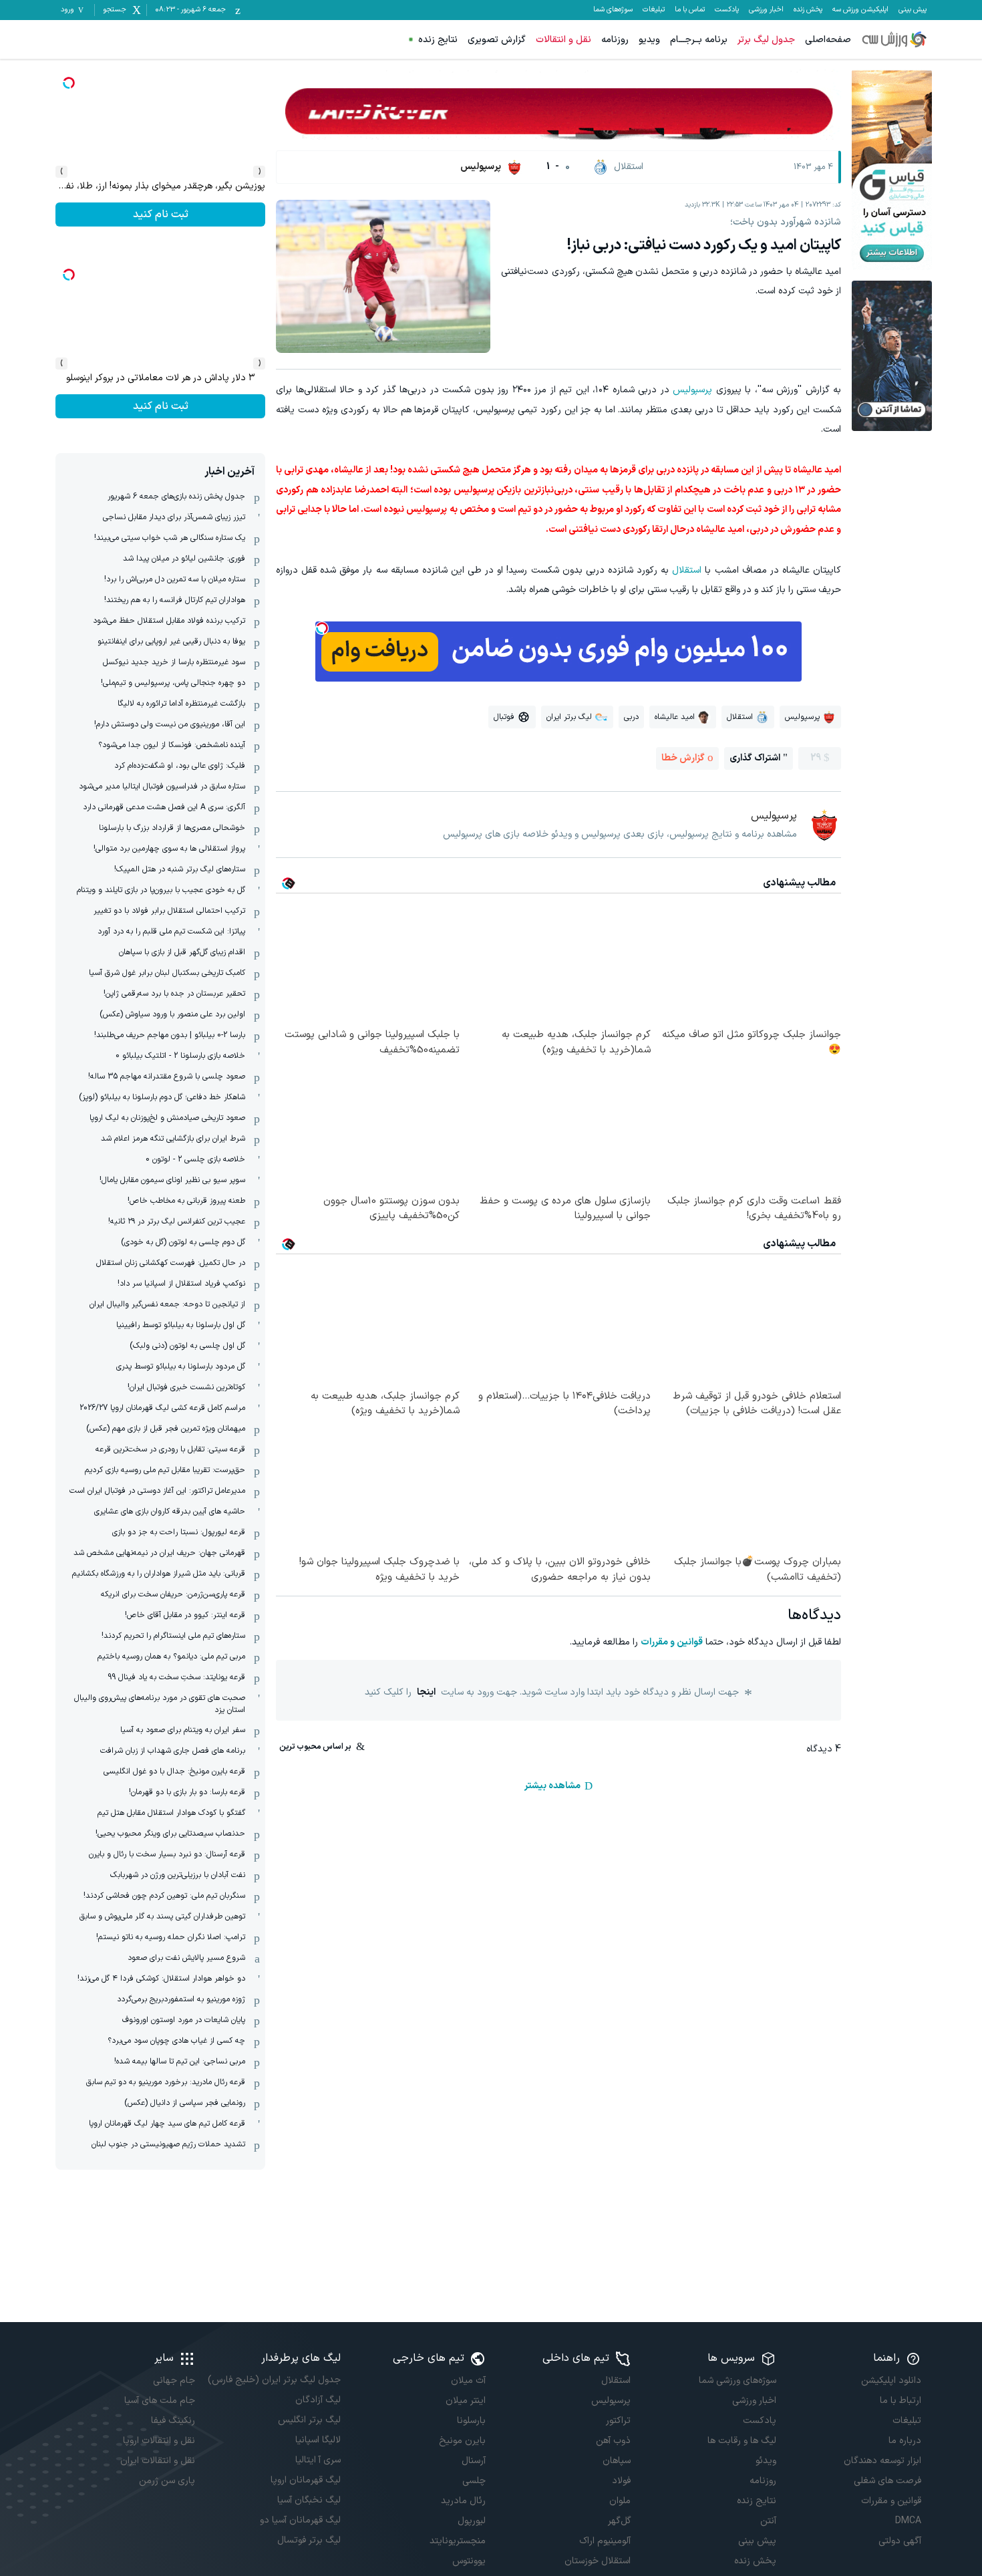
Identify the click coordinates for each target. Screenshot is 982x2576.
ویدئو (766, 2461)
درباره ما (905, 2441)
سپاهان (617, 2461)
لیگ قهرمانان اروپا (305, 2480)
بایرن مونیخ (462, 2441)
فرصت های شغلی (887, 2481)
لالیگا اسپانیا (318, 2440)
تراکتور (618, 2421)
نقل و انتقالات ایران (158, 2461)
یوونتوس (469, 2561)
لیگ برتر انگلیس (309, 2420)
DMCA (908, 2521)
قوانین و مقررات (672, 1642)
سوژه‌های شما (613, 10)
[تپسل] (322, 628)
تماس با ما (690, 10)
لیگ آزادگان (318, 2400)
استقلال (687, 570)
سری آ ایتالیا (318, 2460)
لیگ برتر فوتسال (309, 2540)
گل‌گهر (619, 2521)
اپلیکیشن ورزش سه (860, 10)
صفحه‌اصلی (828, 40)
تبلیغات (654, 10)
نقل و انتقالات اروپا (159, 2441)
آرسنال (474, 2461)
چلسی (474, 2481)
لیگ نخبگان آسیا (309, 2500)
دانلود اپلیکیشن (891, 2381)
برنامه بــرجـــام (699, 40)
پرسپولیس (692, 390)
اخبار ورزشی (766, 10)
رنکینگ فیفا (173, 2421)
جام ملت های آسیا (160, 2401)
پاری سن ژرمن (167, 2481)
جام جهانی (174, 2381)
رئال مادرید (463, 2501)
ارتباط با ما (901, 2401)
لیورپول (472, 2521)
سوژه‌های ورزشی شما (737, 2381)
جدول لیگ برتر (766, 40)
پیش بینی (913, 10)
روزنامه (615, 40)
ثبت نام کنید (161, 214)
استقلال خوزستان (598, 2561)
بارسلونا (471, 2421)
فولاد (621, 2481)
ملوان (620, 2501)
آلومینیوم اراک (605, 2541)
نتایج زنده (438, 40)
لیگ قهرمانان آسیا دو (300, 2520)
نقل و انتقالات (563, 40)
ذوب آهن (613, 2441)
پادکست (727, 10)
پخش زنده (808, 10)
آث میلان (468, 2381)
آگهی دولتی (900, 2541)
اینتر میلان (466, 2401)
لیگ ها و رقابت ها (742, 2441)
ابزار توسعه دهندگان (882, 2461)
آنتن (768, 2521)
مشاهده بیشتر (552, 1786)
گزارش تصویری (497, 40)
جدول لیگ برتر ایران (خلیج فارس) (274, 2380)
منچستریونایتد (458, 2541)
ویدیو (649, 40)
